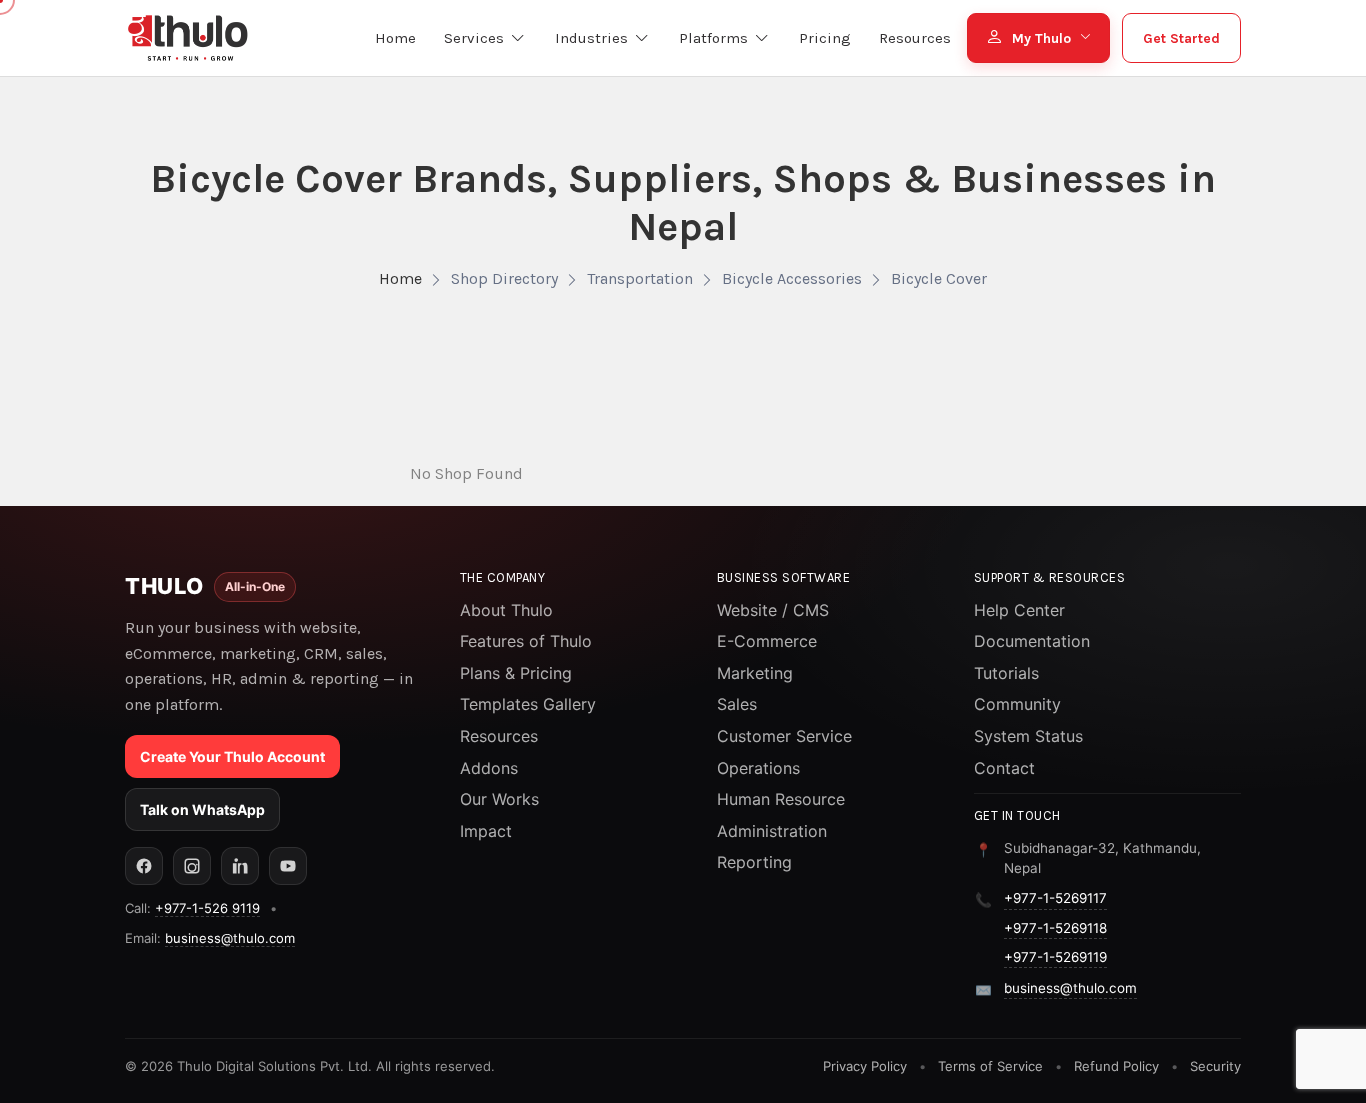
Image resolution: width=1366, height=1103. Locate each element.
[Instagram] (192, 866)
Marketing (755, 673)
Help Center (1019, 610)
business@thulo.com (230, 938)
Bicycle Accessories (792, 278)
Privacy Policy (865, 1066)
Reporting (754, 862)
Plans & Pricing (516, 673)
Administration (772, 831)
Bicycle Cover (939, 278)
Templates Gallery (528, 704)
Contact (1004, 768)
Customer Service (784, 736)
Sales (737, 704)
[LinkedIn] (240, 866)
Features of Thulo (526, 641)
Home (400, 278)
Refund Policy (1116, 1066)
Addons (489, 768)
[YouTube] (288, 866)
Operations (758, 768)
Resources (499, 736)
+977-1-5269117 (1055, 898)
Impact (486, 831)
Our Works (499, 799)
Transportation (640, 278)
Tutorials (1006, 673)
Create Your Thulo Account (232, 756)
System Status (1028, 736)
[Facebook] (144, 866)
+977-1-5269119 (1055, 957)
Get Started (1181, 38)
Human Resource (781, 799)
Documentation (1032, 641)
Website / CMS (773, 610)
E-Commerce (767, 641)
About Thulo (506, 610)
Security (1215, 1066)
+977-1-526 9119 (207, 908)
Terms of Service (990, 1066)
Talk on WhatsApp (202, 809)
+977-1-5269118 (1055, 928)
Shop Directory (504, 278)
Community (1017, 704)
